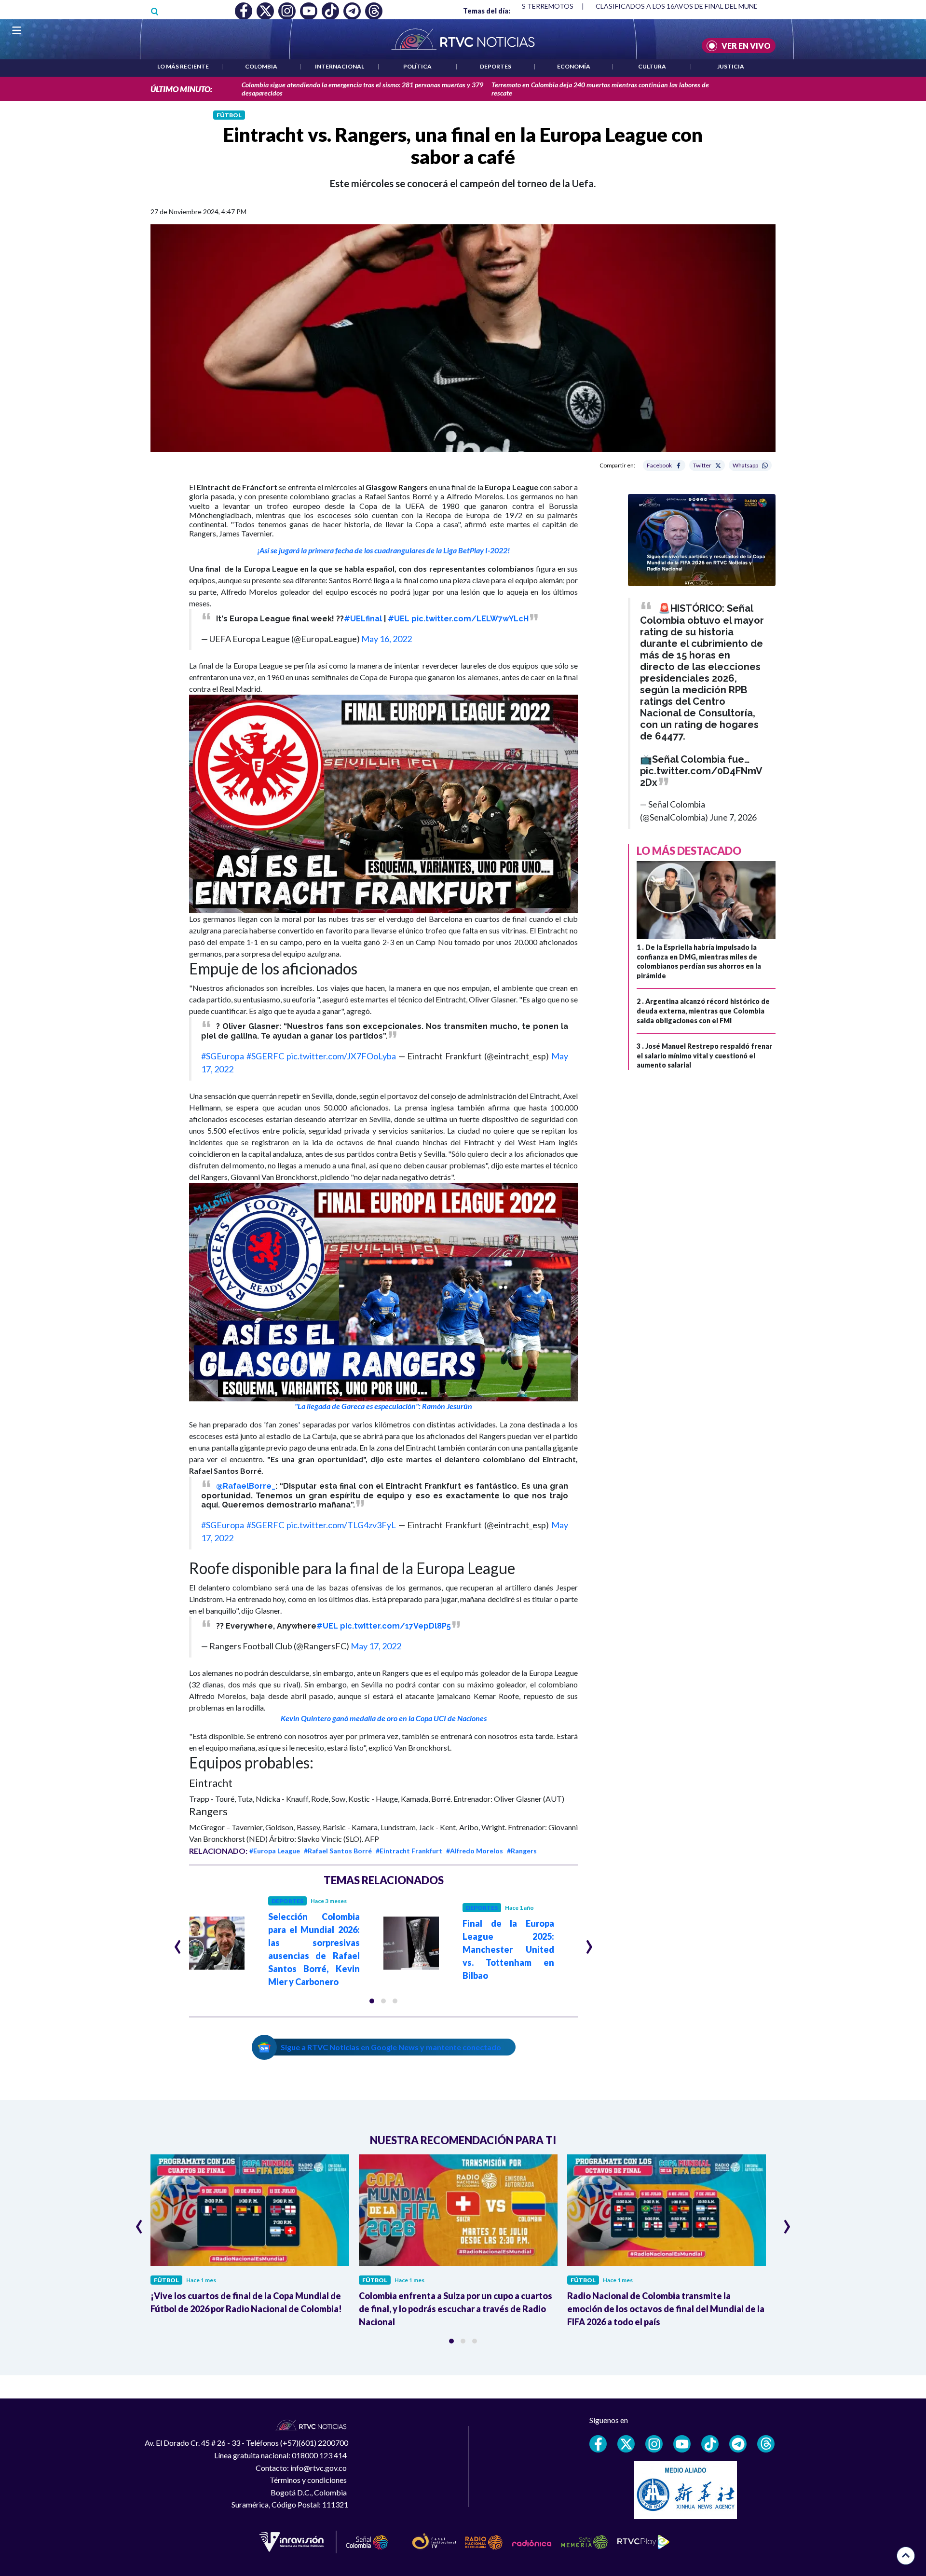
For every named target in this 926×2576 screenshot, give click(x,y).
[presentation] (178, 1943)
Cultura (652, 66)
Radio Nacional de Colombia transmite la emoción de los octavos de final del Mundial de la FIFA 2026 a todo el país (666, 2309)
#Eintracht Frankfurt (409, 1851)
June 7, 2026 (733, 817)
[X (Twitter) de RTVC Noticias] (626, 2444)
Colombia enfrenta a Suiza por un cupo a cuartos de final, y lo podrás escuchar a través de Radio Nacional (456, 2309)
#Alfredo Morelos (475, 1851)
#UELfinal (363, 619)
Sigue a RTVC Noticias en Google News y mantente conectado (391, 2047)
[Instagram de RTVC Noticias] (654, 2444)
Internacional (340, 66)
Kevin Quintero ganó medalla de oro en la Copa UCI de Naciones (384, 1718)
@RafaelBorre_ (246, 1486)
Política (417, 66)
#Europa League (275, 1851)
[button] (383, 804)
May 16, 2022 (387, 639)
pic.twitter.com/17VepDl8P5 (395, 1626)
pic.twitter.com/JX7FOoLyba (341, 1056)
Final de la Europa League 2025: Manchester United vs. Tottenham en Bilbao (508, 1949)
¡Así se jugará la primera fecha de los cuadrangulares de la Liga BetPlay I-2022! (383, 550)
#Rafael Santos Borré (338, 1851)
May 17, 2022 (376, 1646)
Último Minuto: (181, 89)
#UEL (399, 619)
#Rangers (522, 1851)
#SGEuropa (223, 1056)
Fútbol (229, 115)
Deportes (496, 66)
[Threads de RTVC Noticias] (766, 2444)
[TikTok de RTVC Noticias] (710, 2444)
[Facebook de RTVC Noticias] (598, 2444)
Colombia (261, 66)
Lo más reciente (183, 66)
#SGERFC (265, 1056)
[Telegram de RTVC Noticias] (738, 2444)
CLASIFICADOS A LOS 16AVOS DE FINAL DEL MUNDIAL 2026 (691, 6)
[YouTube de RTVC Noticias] (682, 2444)
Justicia (731, 66)
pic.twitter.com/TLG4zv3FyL (341, 1525)
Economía (574, 66)
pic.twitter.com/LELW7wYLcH (470, 619)
